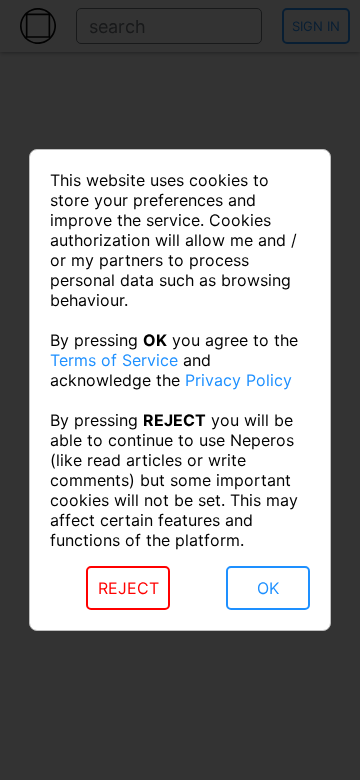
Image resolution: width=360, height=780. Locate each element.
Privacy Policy (238, 380)
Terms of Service (114, 360)
